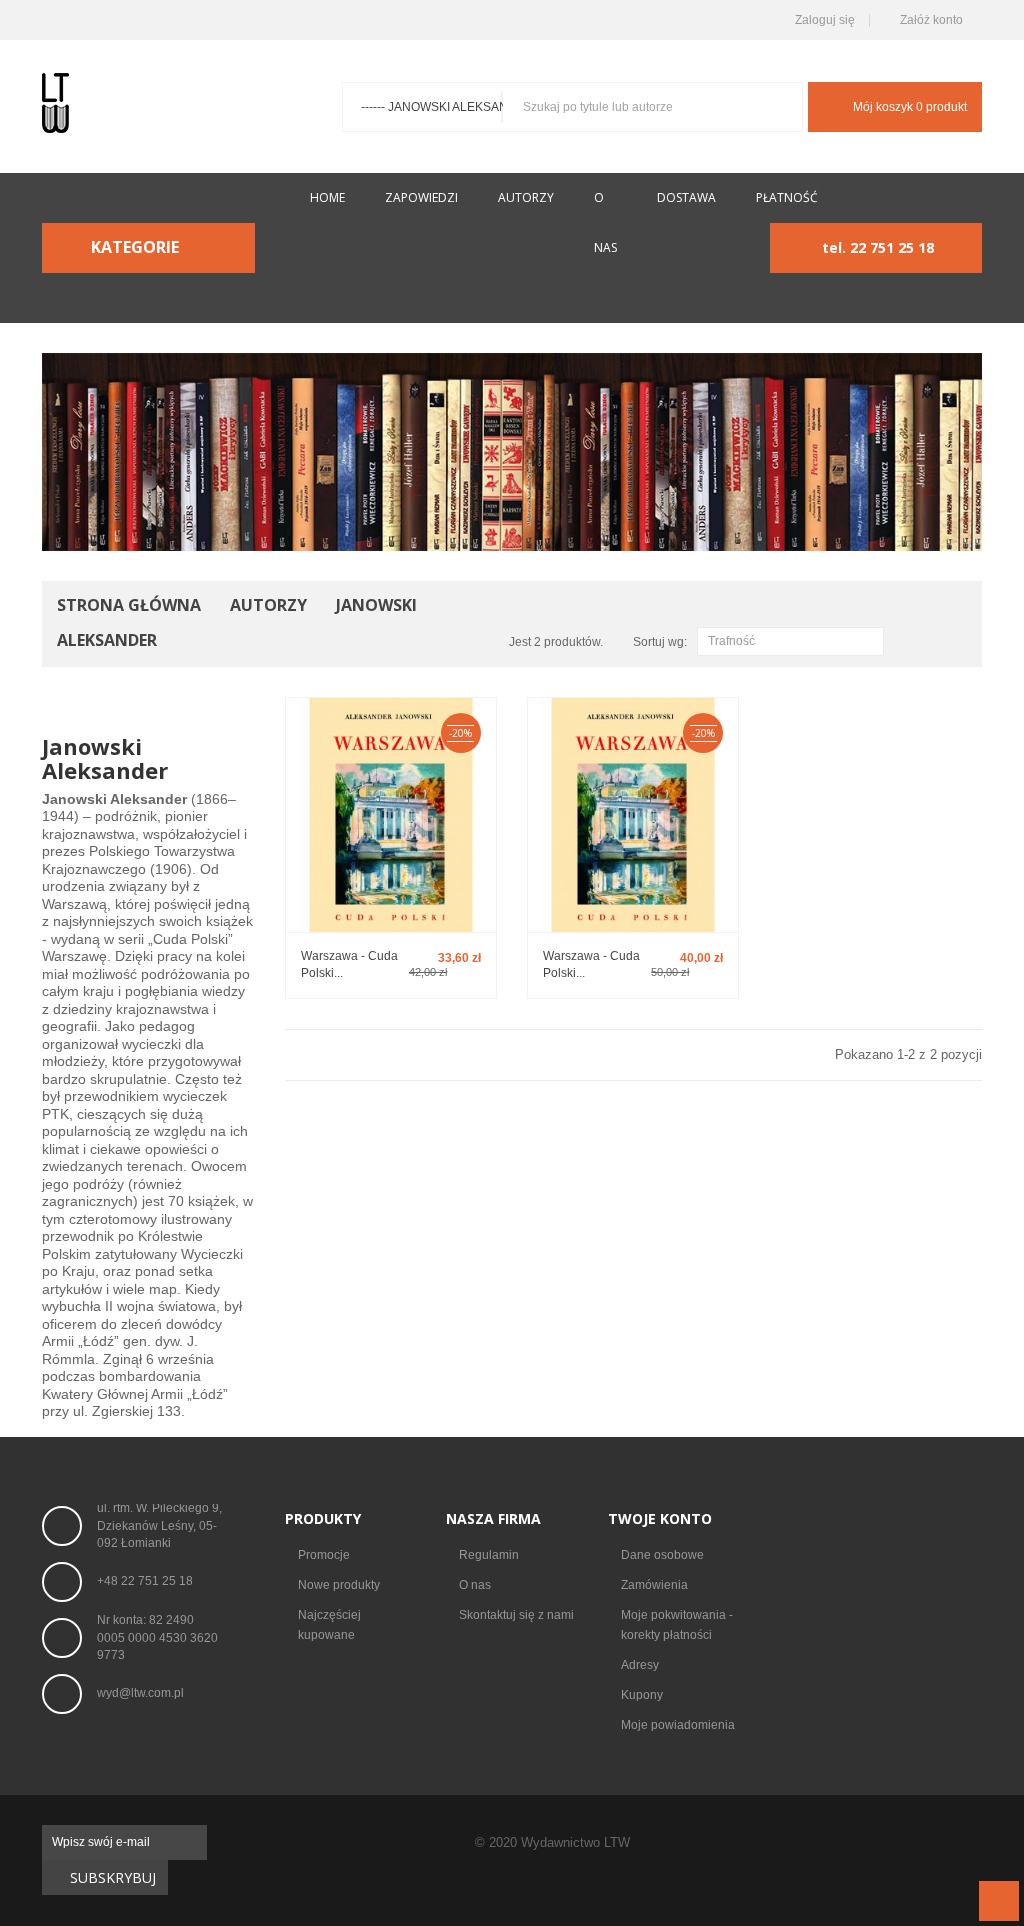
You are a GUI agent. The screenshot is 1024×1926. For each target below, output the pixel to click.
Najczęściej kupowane (329, 1625)
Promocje (324, 1555)
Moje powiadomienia (678, 1725)
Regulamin (489, 1555)
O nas (475, 1585)
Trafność (788, 642)
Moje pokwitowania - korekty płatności (677, 1625)
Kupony (642, 1695)
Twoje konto (660, 1518)
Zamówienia (654, 1585)
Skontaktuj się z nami (516, 1615)
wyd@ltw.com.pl (140, 1693)
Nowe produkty (339, 1585)
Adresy (640, 1665)
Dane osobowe (662, 1555)
